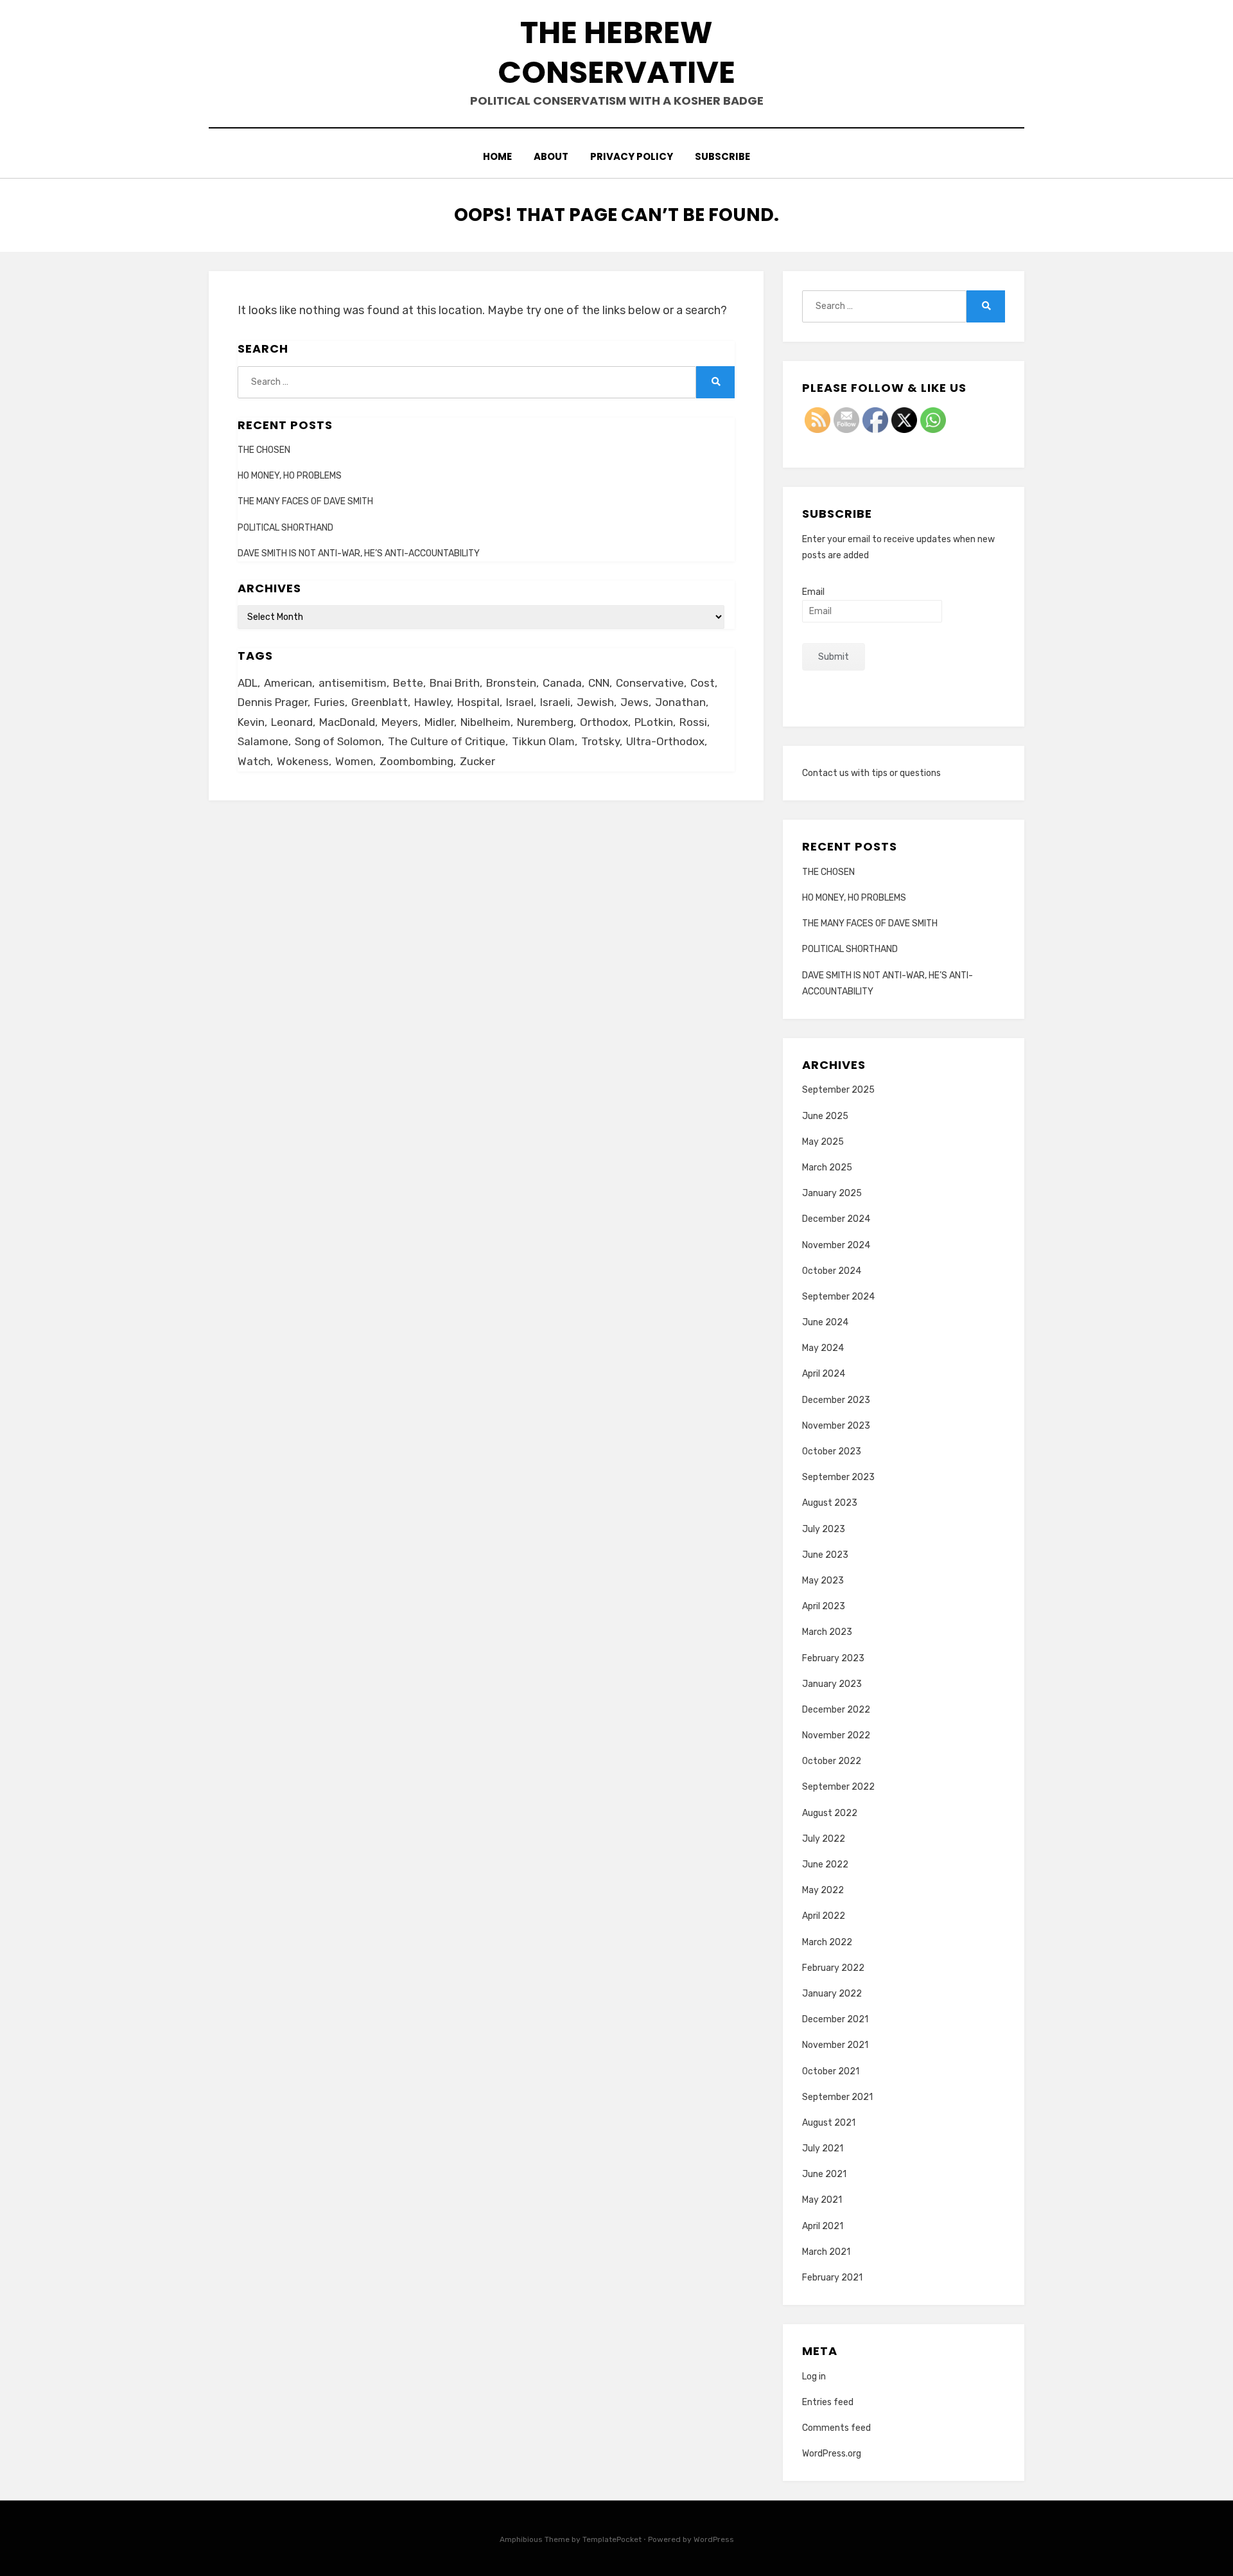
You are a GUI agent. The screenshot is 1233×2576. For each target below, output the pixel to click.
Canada (562, 683)
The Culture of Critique (447, 741)
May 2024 (823, 1348)
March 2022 (827, 1942)
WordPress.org (832, 2454)
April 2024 (824, 1374)
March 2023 (827, 1632)
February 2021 (832, 2278)
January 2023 (832, 1684)
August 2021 (829, 2123)
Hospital (478, 702)
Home (497, 156)
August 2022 (830, 1813)
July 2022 (824, 1839)
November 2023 (836, 1426)
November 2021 (835, 2045)
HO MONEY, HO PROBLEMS (290, 476)
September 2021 (837, 2097)
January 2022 (832, 1994)
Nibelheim (485, 722)
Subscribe (722, 156)
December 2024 (836, 1219)
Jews (634, 702)
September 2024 (838, 1297)
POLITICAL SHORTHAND (285, 528)
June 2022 (825, 1865)
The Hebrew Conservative (616, 52)
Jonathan (680, 702)
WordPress (714, 2539)
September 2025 (838, 1090)
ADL (248, 683)
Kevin (251, 722)
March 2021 (826, 2252)
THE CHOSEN (264, 450)
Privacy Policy (632, 156)
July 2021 (823, 2148)
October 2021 (831, 2071)
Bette (408, 683)
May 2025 (823, 1142)
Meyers (400, 722)
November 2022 (836, 1735)
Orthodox (604, 722)
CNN (599, 683)
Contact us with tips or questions (871, 773)
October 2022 (832, 1761)
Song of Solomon (338, 741)
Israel (520, 702)
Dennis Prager (273, 702)
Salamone (263, 741)
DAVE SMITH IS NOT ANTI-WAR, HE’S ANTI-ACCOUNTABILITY (359, 553)
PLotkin (654, 722)
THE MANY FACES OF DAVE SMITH (305, 501)
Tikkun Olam (543, 741)
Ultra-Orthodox (665, 741)
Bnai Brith (455, 683)
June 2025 (825, 1116)
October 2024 (832, 1271)
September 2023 (838, 1477)
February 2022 (833, 1968)
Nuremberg (545, 722)
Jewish (595, 702)
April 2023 (824, 1606)
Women (354, 761)
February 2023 (833, 1658)
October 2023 (832, 1451)
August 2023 (830, 1503)
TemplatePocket (612, 2539)
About (551, 156)
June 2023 (825, 1555)
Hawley (433, 702)
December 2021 (835, 2019)
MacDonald (347, 722)
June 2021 (824, 2174)
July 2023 (824, 1529)
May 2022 (823, 1890)
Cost (703, 683)
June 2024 (825, 1322)
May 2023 (823, 1581)
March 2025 (827, 1168)
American (288, 683)
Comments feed (836, 2428)
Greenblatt (380, 702)
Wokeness (303, 761)
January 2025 (832, 1193)
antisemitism (353, 683)
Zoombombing (416, 761)
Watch (254, 761)
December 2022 (836, 1710)
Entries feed (828, 2402)
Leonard (292, 722)
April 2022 (824, 1916)
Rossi (693, 722)
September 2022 (838, 1787)
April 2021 (823, 2226)
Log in (814, 2377)
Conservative (650, 683)
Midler (439, 722)
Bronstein (511, 683)
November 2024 (836, 1245)
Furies (329, 702)
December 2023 (836, 1400)
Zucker (477, 761)
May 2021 (822, 2200)
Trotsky (600, 741)
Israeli (555, 702)
